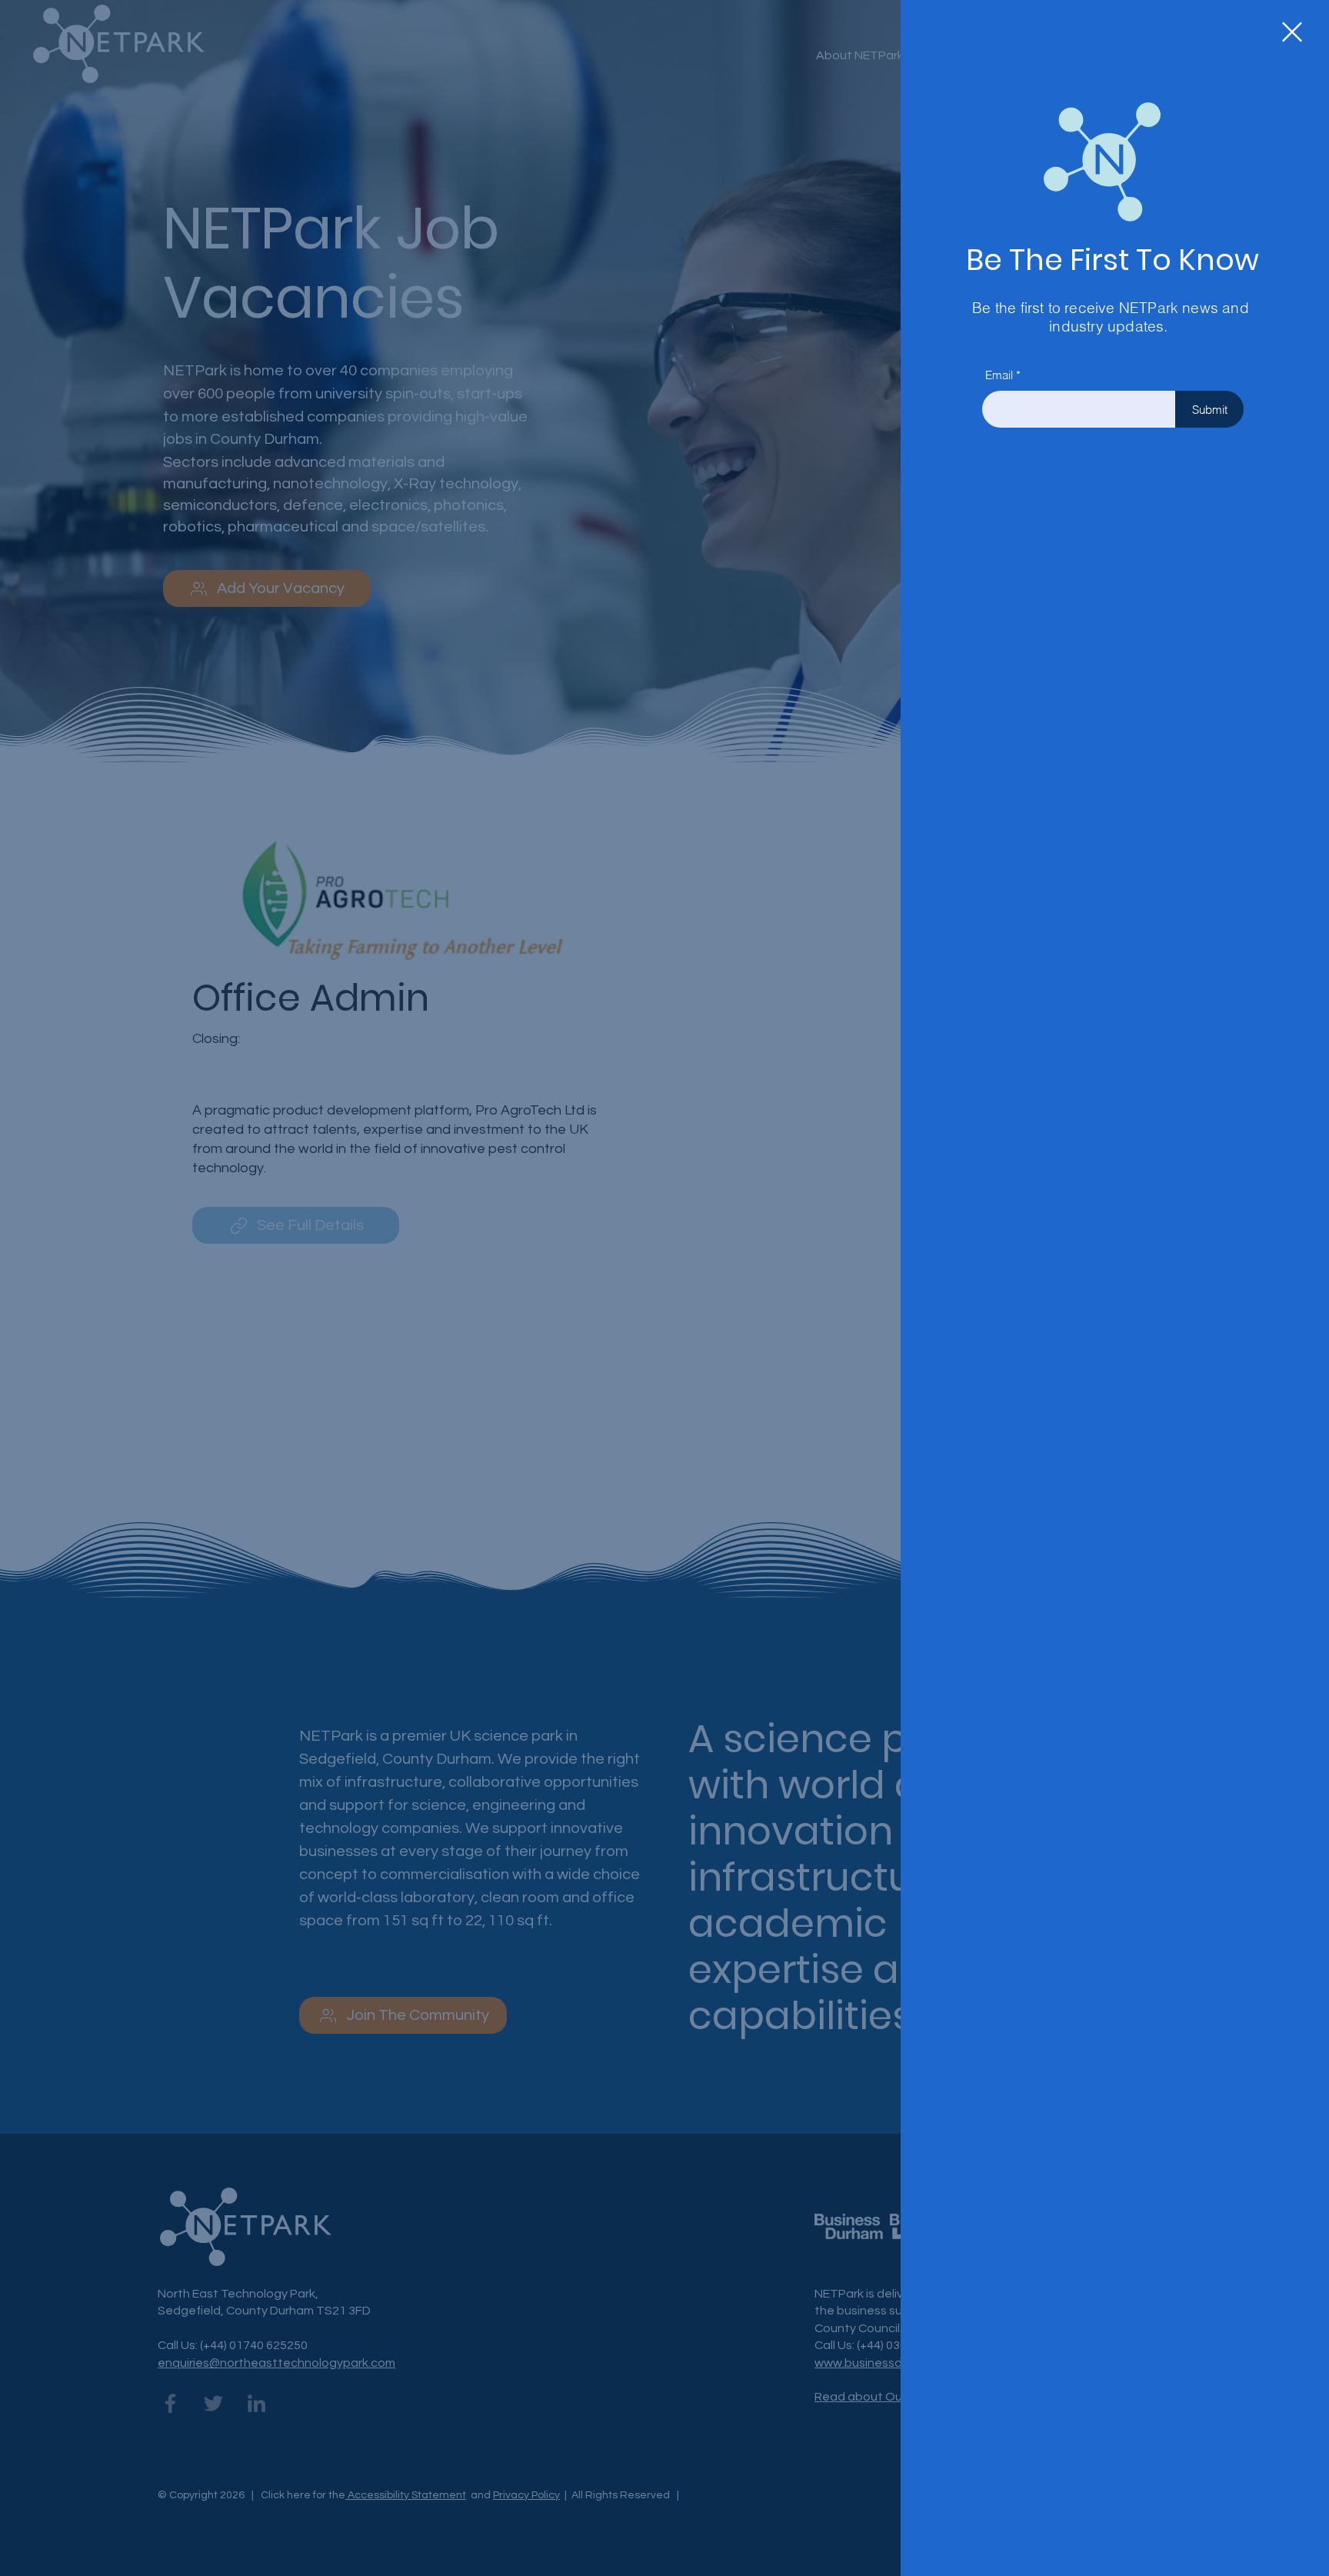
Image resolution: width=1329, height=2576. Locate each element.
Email (999, 375)
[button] (1292, 32)
